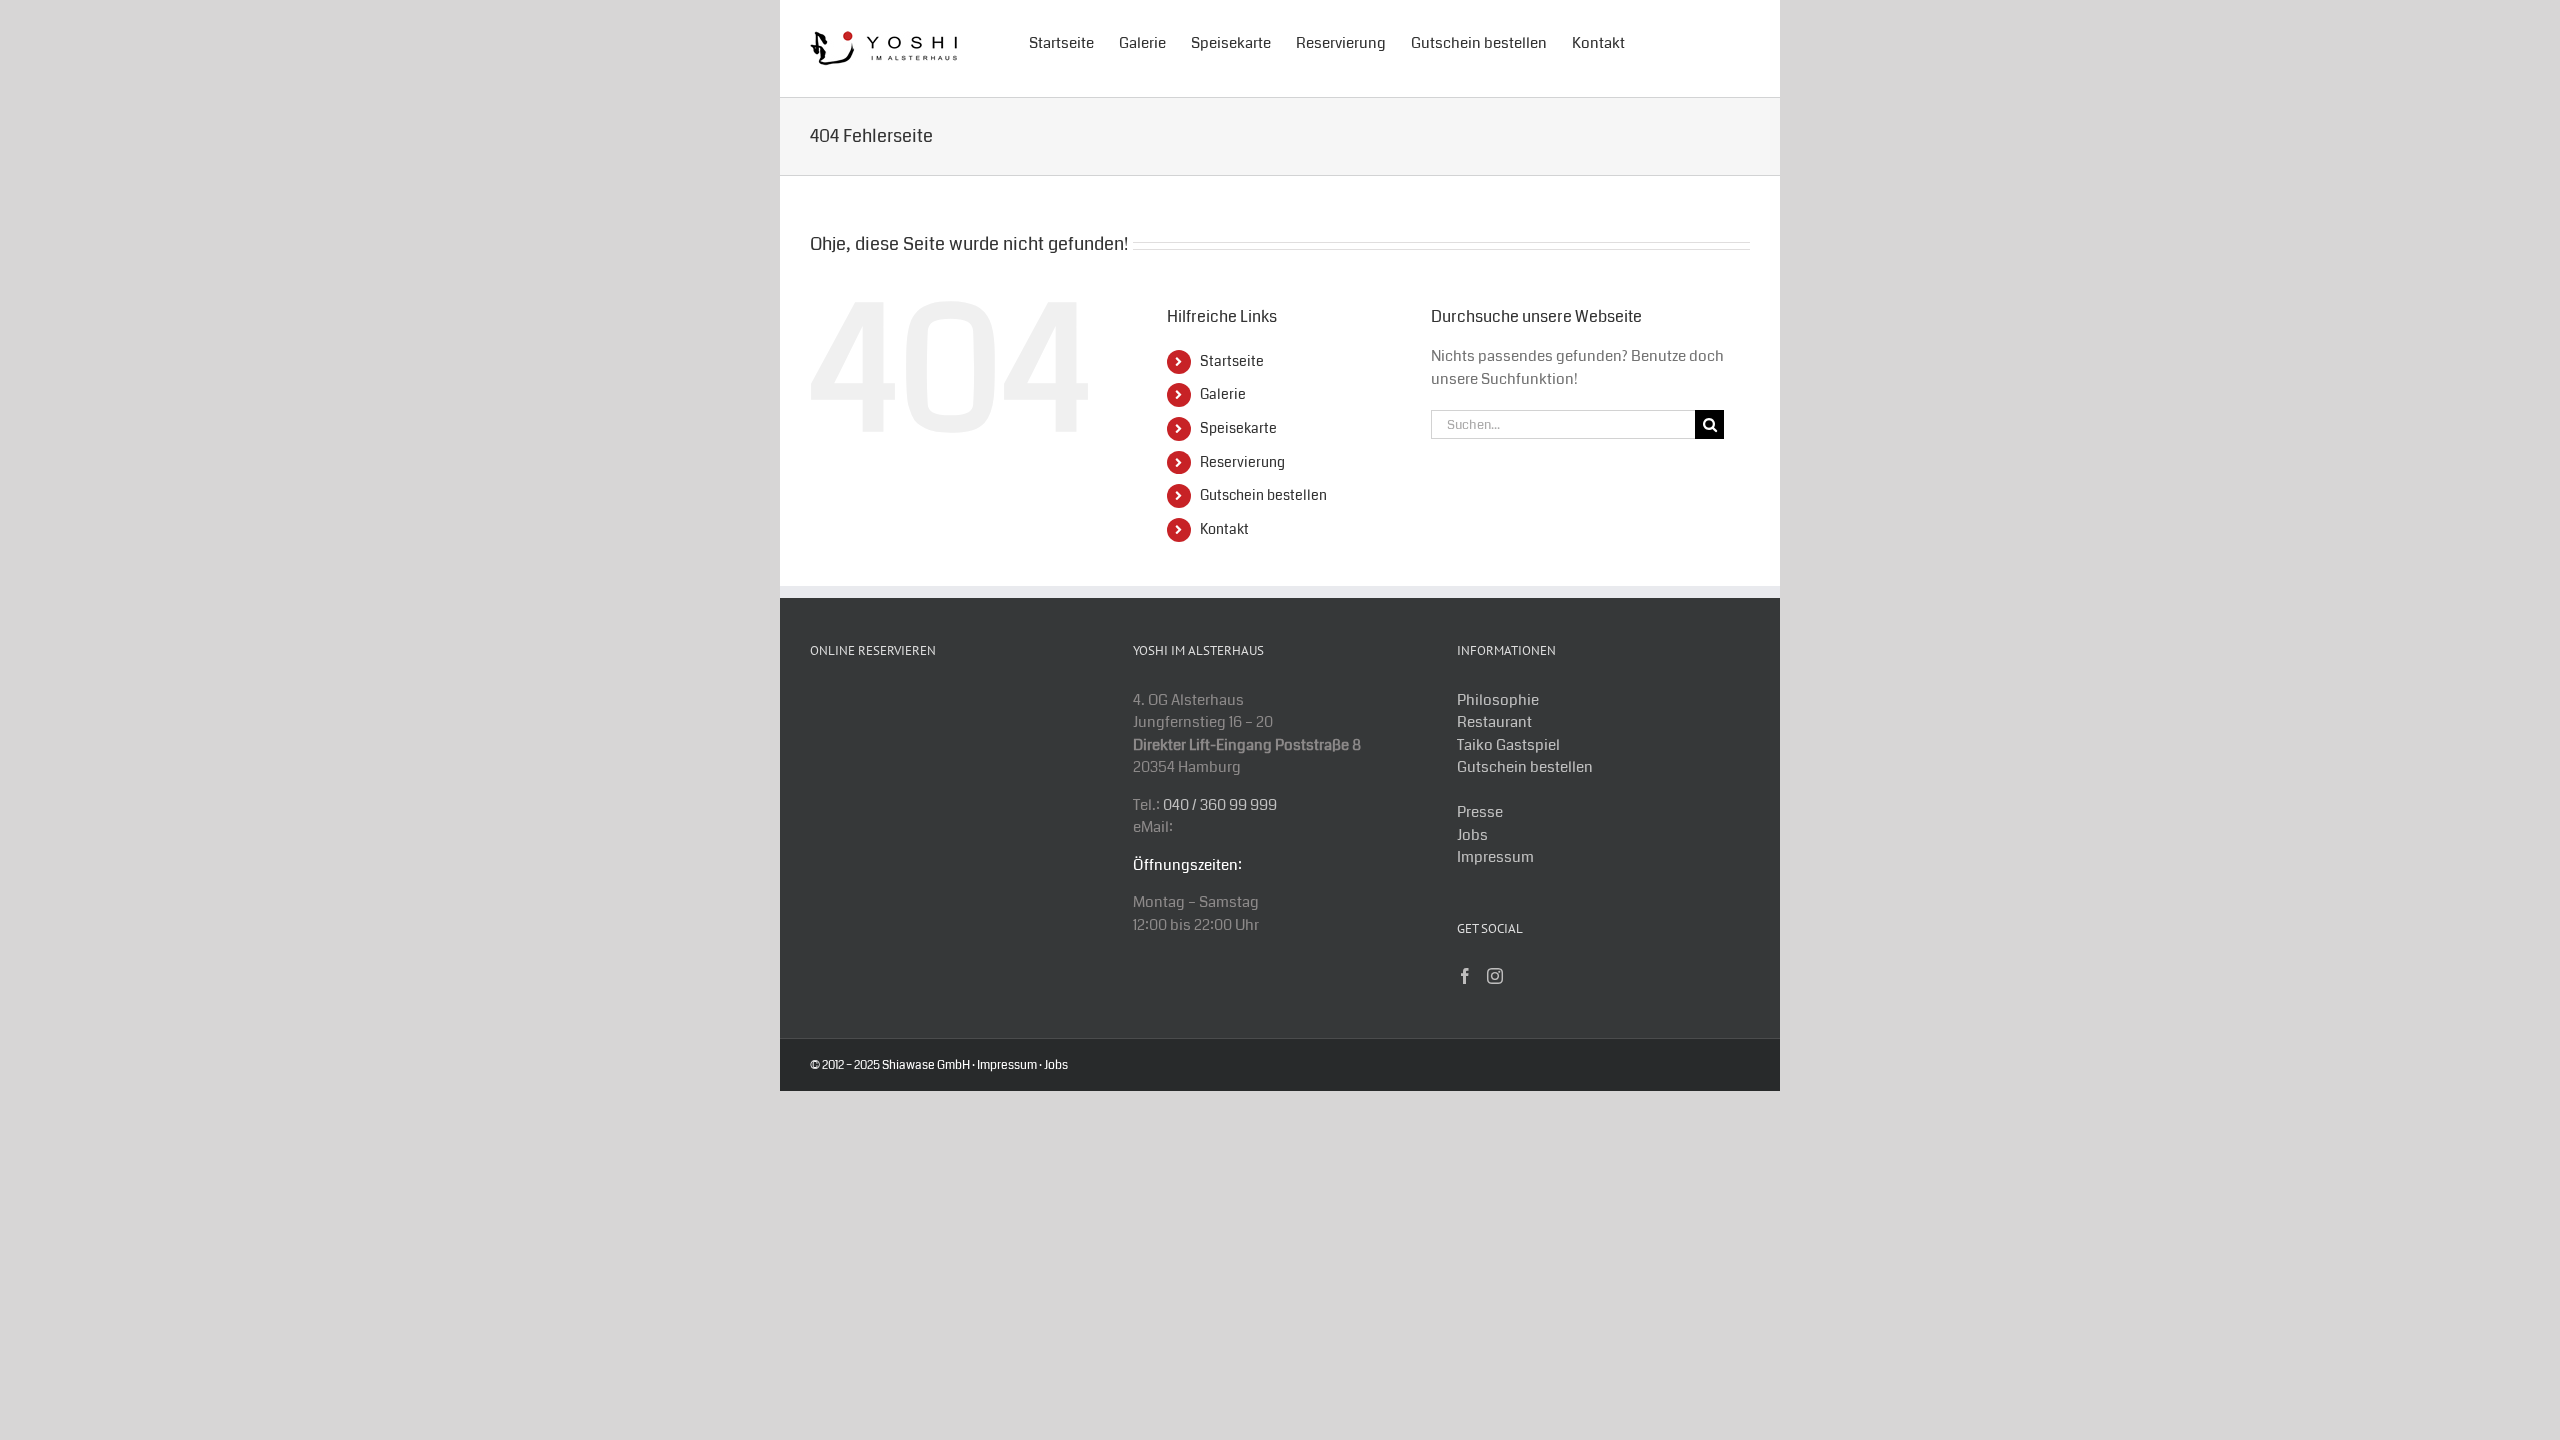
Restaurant (1494, 722)
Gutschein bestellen (1263, 495)
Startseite (1232, 361)
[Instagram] (1495, 976)
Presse (1480, 812)
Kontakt (1224, 529)
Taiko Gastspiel (1508, 745)
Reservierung (1242, 462)
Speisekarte (1238, 428)
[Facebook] (1465, 976)
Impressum (1495, 857)
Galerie (1223, 394)
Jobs (1472, 835)
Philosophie (1498, 700)
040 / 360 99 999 (1220, 805)
